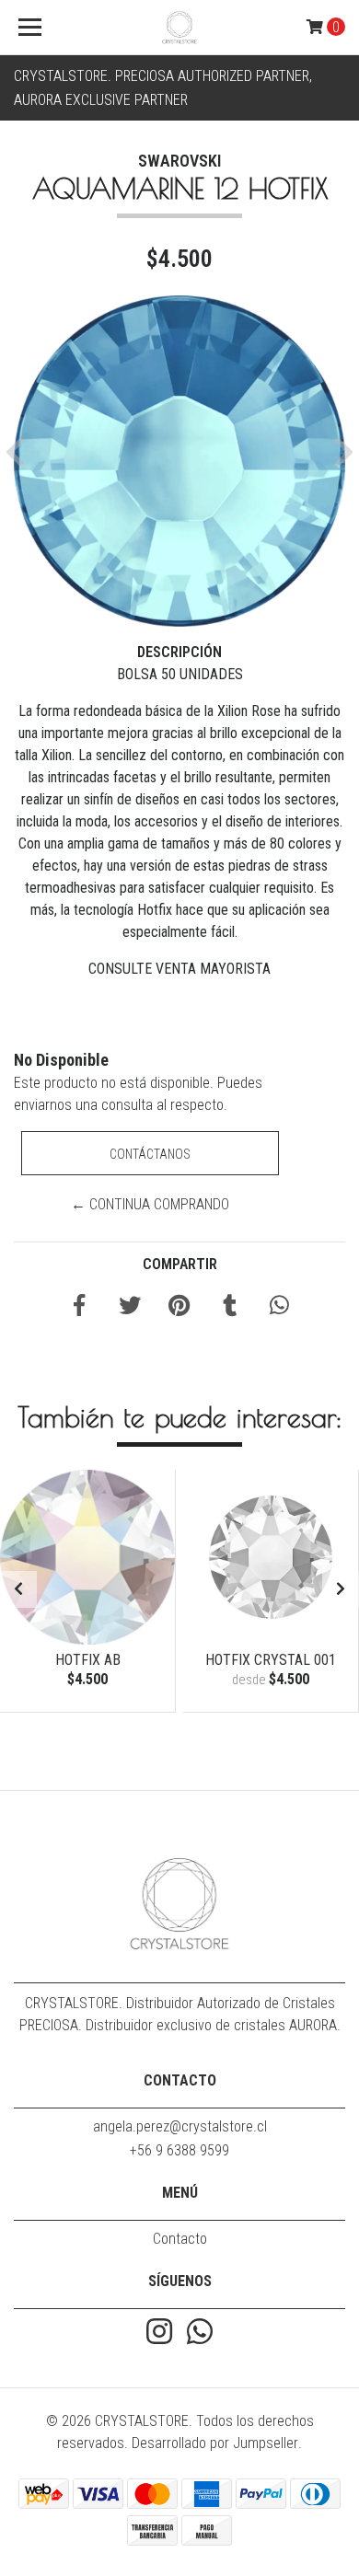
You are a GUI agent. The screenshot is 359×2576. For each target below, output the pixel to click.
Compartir (180, 1264)
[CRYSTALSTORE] (179, 28)
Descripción (179, 652)
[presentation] (18, 1589)
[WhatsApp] (200, 2333)
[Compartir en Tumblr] (230, 1308)
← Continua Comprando (150, 1204)
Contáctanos (150, 1154)
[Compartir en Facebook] (79, 1308)
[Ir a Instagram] (159, 2333)
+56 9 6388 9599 (179, 2150)
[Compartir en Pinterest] (179, 1308)
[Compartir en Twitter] (130, 1308)
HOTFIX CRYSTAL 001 (271, 1660)
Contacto (180, 2239)
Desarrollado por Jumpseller (215, 2443)
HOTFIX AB (88, 1660)
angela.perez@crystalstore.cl (180, 2126)
